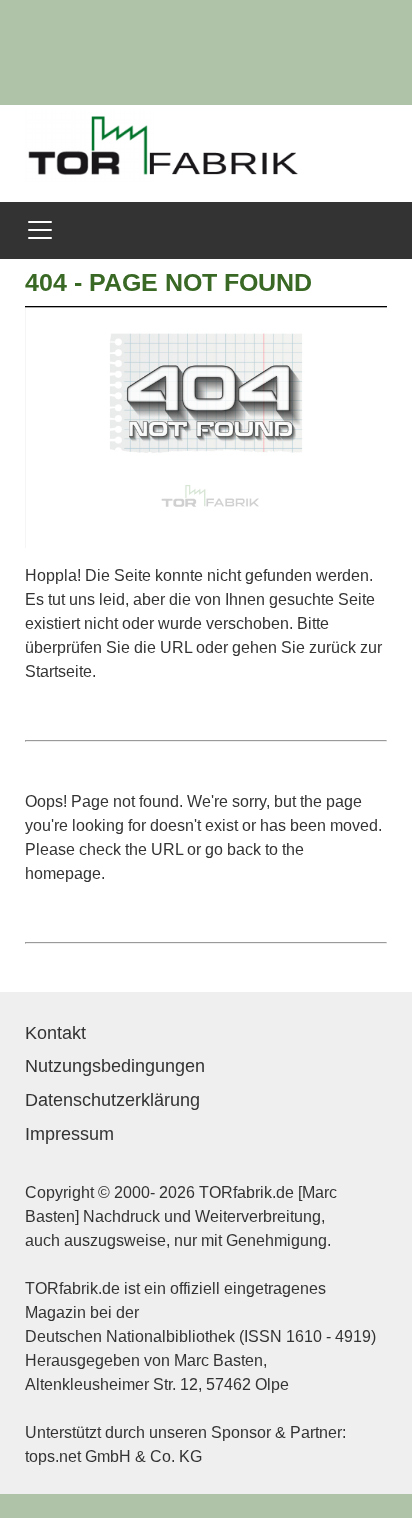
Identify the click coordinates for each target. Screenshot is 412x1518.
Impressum (69, 1134)
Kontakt (55, 1033)
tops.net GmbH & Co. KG (113, 1456)
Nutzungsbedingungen (115, 1066)
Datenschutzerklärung (112, 1100)
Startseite (58, 671)
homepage (63, 873)
